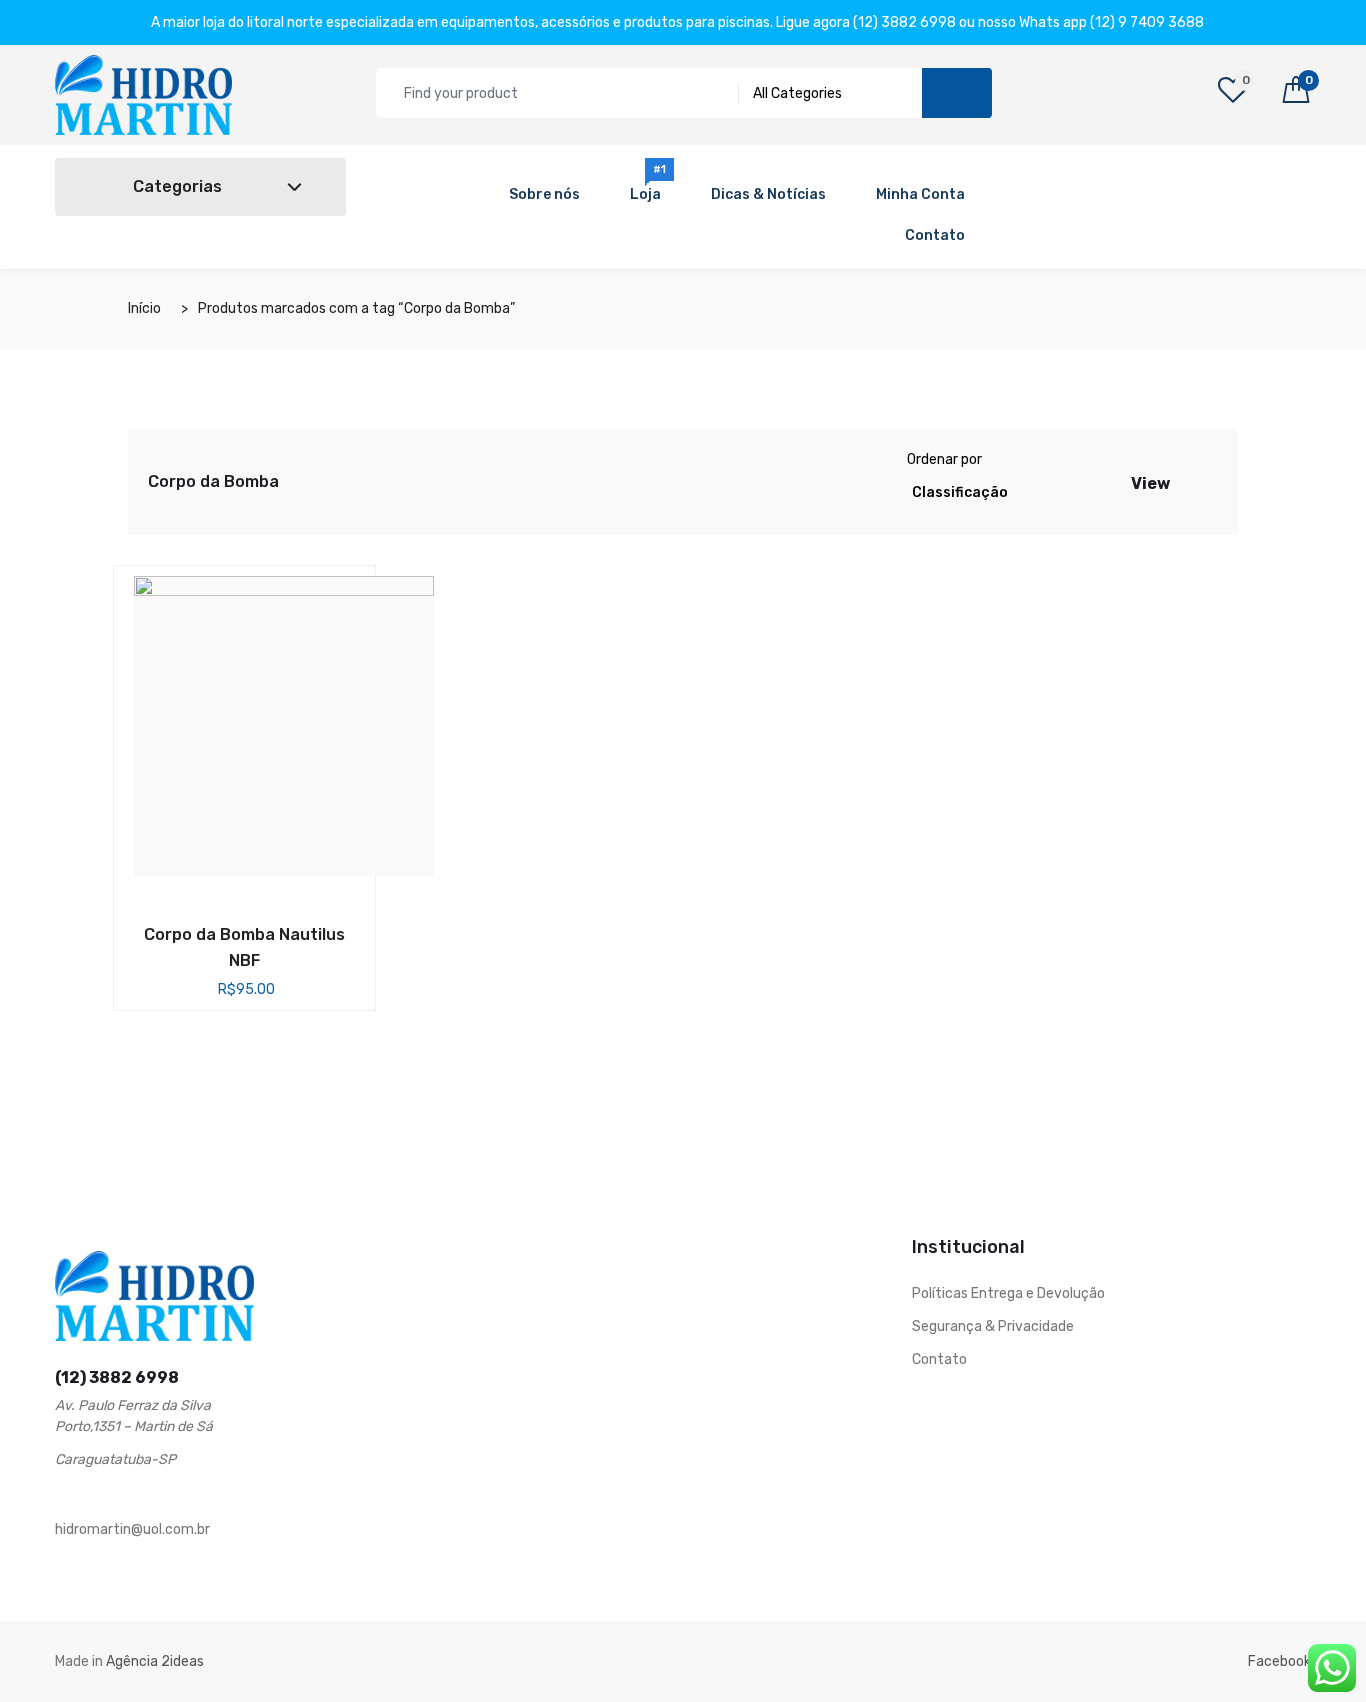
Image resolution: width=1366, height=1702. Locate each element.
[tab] (1187, 482)
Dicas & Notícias (768, 194)
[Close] (1232, 22)
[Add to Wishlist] (277, 932)
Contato (935, 235)
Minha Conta (920, 194)
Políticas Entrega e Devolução (1008, 1293)
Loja (648, 188)
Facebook (1279, 1661)
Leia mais (211, 929)
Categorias (175, 186)
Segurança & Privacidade (993, 1326)
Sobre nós (544, 194)
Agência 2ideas (155, 1661)
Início (144, 308)
